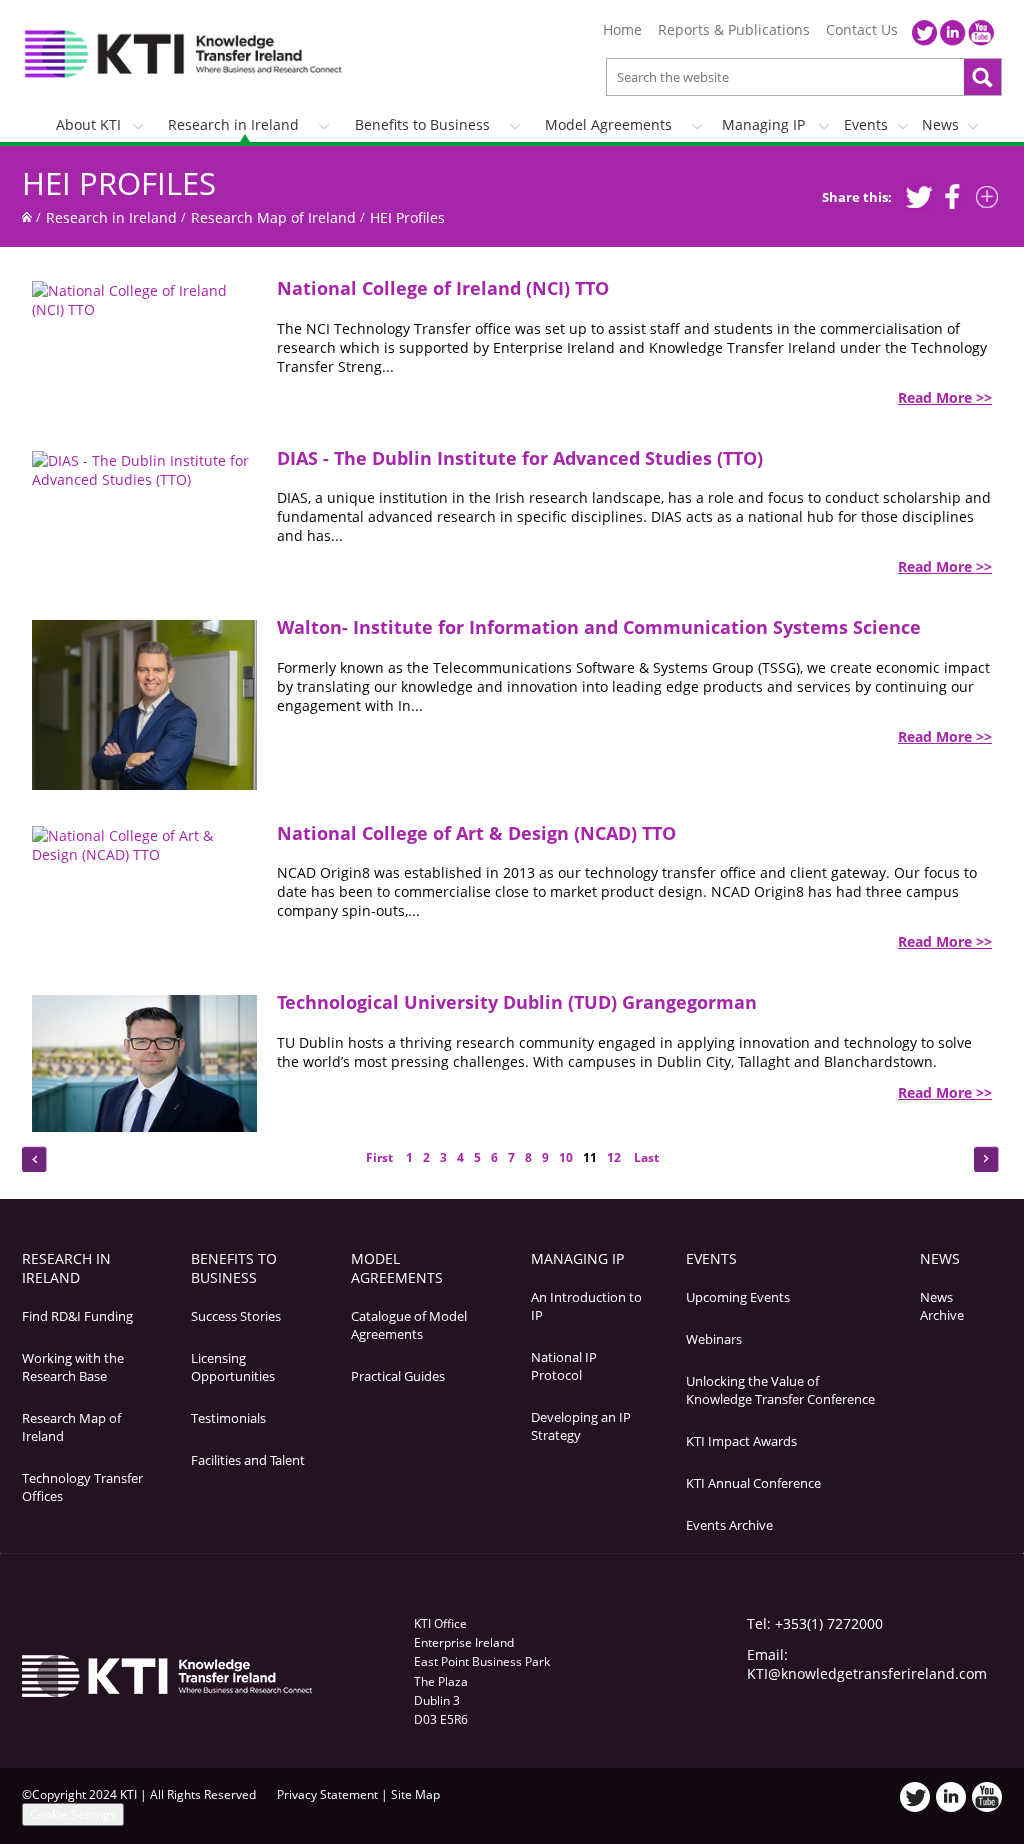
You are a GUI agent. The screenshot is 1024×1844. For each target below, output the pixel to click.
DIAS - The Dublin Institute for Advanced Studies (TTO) (520, 458)
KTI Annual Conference (753, 1483)
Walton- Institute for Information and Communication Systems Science (599, 627)
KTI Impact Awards (741, 1441)
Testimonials (228, 1418)
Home (622, 30)
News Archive (942, 1306)
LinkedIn (953, 33)
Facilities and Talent (248, 1460)
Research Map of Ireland (273, 217)
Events (866, 124)
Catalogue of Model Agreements (409, 1325)
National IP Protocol (564, 1366)
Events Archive (729, 1525)
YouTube (981, 33)
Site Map (415, 1794)
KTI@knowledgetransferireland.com (867, 1673)
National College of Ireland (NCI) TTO (443, 288)
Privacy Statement (327, 1794)
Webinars (714, 1339)
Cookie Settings (73, 1814)
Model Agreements (608, 124)
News (940, 124)
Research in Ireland (233, 124)
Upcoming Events (738, 1297)
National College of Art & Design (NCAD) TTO (476, 833)
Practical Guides (398, 1376)
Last (645, 1157)
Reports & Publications (734, 30)
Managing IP (763, 124)
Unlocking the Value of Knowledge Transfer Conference (780, 1390)
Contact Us (862, 30)
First (381, 1157)
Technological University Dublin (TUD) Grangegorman (517, 1002)
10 (566, 1157)
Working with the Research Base (73, 1367)
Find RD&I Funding (77, 1316)
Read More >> (945, 397)
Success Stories (236, 1316)
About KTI (88, 124)
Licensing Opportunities (233, 1367)
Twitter (925, 33)
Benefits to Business (422, 124)
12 (614, 1157)
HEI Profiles (119, 183)
